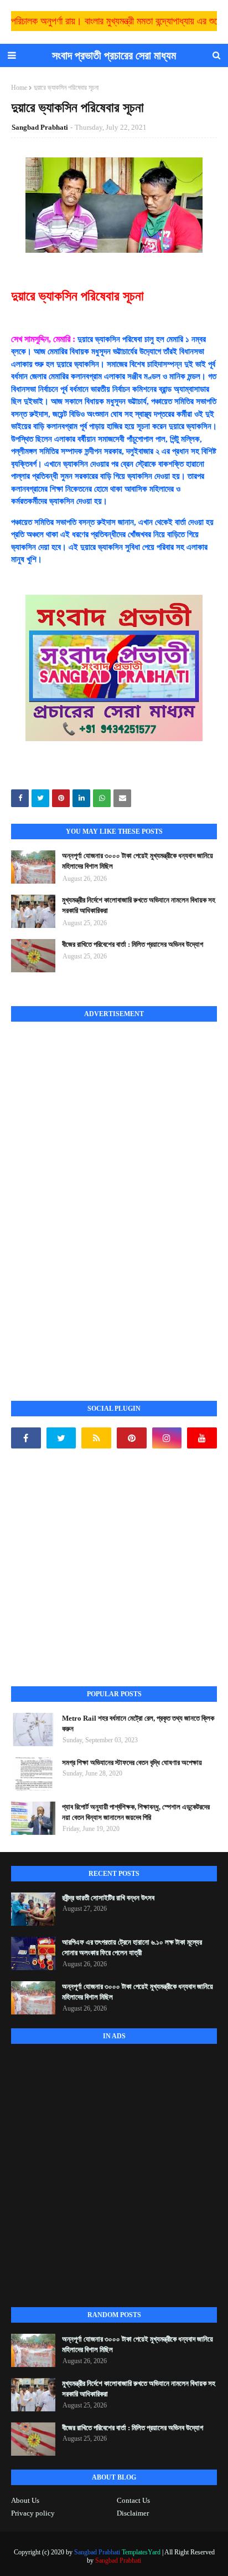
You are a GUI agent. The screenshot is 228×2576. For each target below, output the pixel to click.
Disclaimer (133, 2513)
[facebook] (26, 1438)
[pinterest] (132, 1438)
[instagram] (167, 1438)
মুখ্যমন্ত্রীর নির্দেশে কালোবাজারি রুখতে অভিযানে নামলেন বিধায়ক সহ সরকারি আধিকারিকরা (139, 906)
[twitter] (61, 1438)
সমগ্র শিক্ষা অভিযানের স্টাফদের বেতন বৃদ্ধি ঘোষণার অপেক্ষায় (132, 1763)
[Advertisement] (94, 1199)
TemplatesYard (141, 2552)
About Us (25, 2500)
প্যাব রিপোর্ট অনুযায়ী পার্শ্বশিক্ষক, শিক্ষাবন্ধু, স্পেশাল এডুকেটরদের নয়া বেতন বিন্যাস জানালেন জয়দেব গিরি (136, 1812)
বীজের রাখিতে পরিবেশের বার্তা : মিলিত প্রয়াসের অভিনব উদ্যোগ (133, 944)
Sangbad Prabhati (40, 127)
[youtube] (202, 1438)
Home (19, 88)
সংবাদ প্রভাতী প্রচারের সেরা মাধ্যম (114, 55)
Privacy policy (33, 2513)
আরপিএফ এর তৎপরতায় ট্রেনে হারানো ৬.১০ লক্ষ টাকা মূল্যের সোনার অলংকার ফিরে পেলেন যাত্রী (132, 1948)
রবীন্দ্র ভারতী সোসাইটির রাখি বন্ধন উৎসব (108, 1898)
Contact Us (133, 2500)
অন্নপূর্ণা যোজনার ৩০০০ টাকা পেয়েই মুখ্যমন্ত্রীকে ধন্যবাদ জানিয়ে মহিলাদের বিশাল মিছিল (138, 861)
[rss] (96, 1438)
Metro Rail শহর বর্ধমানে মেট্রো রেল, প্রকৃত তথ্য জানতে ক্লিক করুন (138, 1724)
